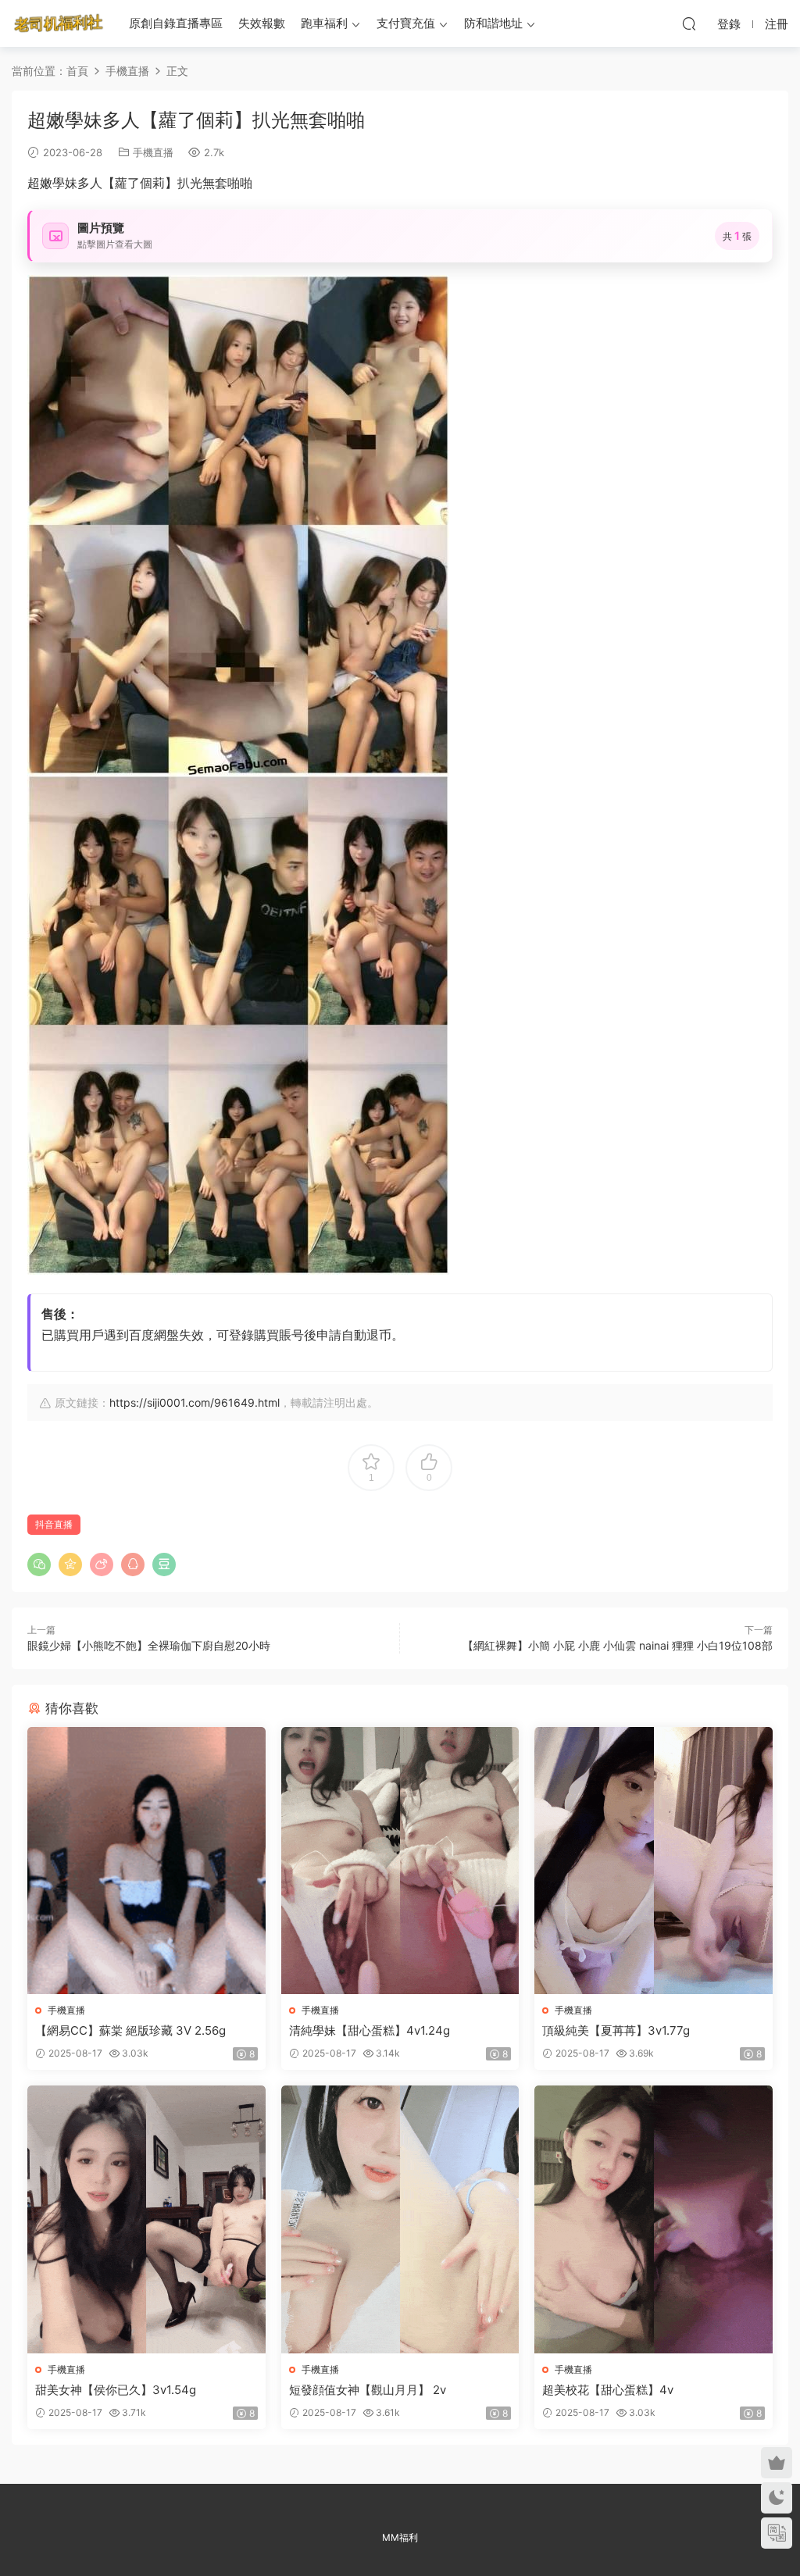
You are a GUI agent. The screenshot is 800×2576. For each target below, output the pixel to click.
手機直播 (153, 152)
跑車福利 (324, 23)
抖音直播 (54, 1524)
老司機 (59, 23)
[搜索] (689, 23)
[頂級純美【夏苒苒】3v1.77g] (654, 1861)
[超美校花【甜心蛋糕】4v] (654, 2219)
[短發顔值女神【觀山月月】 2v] (400, 2219)
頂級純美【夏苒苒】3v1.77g (616, 2030)
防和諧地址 (493, 23)
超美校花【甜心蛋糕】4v (608, 2390)
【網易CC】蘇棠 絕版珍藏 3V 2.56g (130, 2030)
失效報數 (262, 23)
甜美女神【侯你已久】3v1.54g (116, 2390)
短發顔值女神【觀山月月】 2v (368, 2390)
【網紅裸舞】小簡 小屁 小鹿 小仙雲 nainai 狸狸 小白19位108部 (618, 1645)
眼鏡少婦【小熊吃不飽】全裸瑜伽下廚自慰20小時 (149, 1645)
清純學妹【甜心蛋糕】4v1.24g (370, 2030)
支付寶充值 (406, 23)
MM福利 (400, 2537)
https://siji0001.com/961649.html (195, 1402)
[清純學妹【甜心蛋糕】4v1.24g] (400, 1861)
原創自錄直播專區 (176, 23)
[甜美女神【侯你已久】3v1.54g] (146, 2219)
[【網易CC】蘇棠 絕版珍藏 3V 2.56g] (146, 1861)
